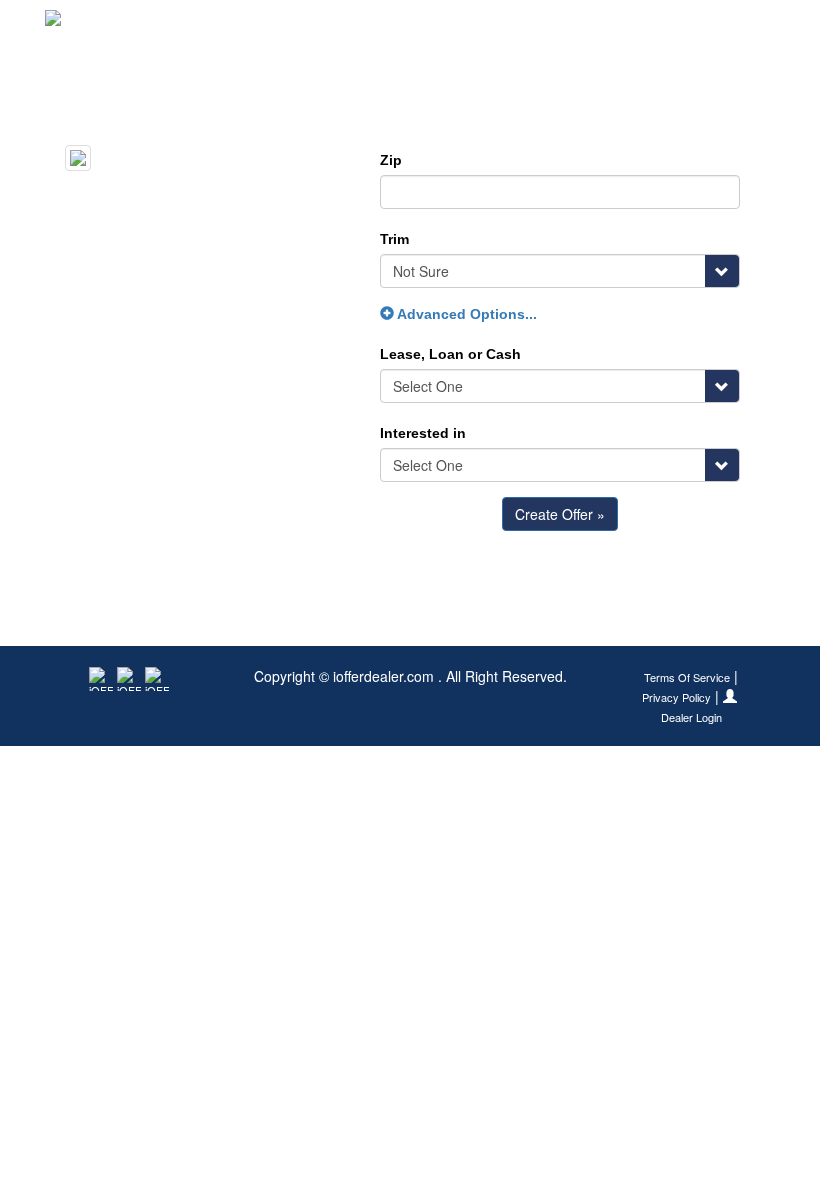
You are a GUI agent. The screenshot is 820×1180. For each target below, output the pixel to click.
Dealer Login (691, 717)
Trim (394, 239)
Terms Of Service (687, 677)
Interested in (423, 433)
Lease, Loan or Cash (450, 354)
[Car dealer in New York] (110, 25)
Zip (391, 160)
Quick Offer (541, 25)
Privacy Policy (676, 697)
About (751, 25)
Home (456, 25)
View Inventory (655, 25)
